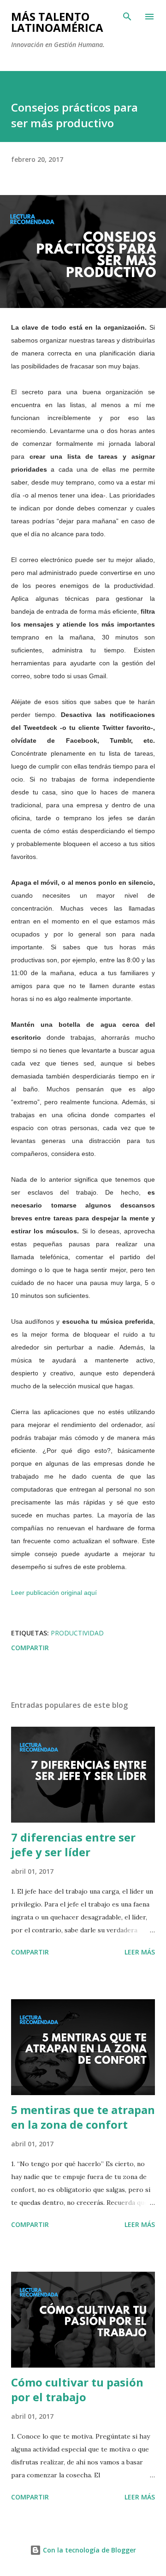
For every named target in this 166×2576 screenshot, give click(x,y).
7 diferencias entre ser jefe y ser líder (73, 1845)
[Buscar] (127, 17)
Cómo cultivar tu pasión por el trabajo (77, 2389)
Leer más (140, 1952)
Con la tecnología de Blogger (89, 2550)
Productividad (77, 1633)
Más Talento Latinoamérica (57, 22)
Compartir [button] (30, 1648)
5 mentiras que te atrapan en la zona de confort (83, 2117)
